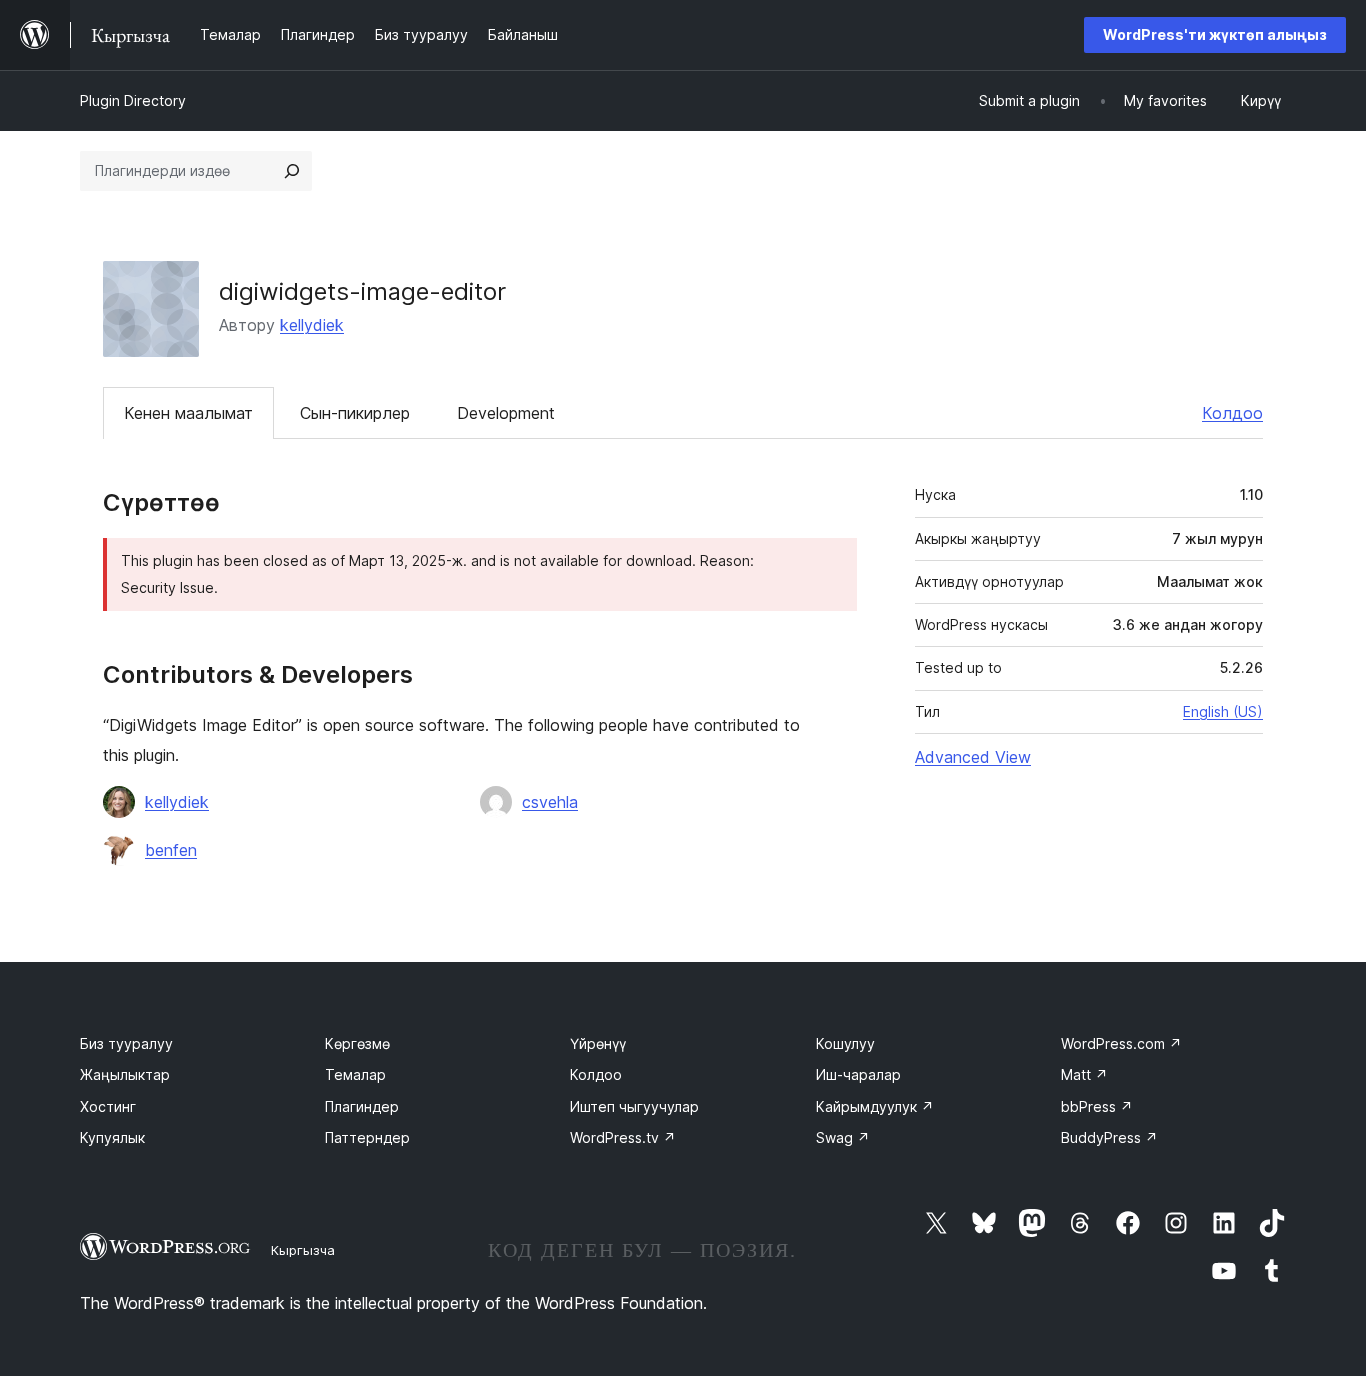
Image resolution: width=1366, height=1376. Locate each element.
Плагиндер (362, 1106)
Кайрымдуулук (875, 1106)
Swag (843, 1137)
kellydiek (312, 325)
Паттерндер (367, 1137)
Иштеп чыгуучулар (634, 1106)
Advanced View (973, 757)
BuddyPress (1109, 1137)
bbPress (1097, 1106)
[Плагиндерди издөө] (292, 171)
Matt (1084, 1074)
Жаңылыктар (125, 1074)
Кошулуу (845, 1043)
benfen (171, 850)
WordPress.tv (623, 1137)
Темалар (355, 1074)
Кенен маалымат (188, 413)
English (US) (1223, 711)
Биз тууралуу (126, 1043)
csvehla (550, 802)
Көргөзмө (357, 1043)
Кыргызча (303, 1250)
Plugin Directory (133, 100)
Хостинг (108, 1106)
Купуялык (112, 1137)
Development (506, 413)
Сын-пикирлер (355, 413)
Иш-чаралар (858, 1074)
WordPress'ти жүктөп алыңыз (1215, 34)
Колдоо (1232, 413)
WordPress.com (1121, 1043)
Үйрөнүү (598, 1043)
